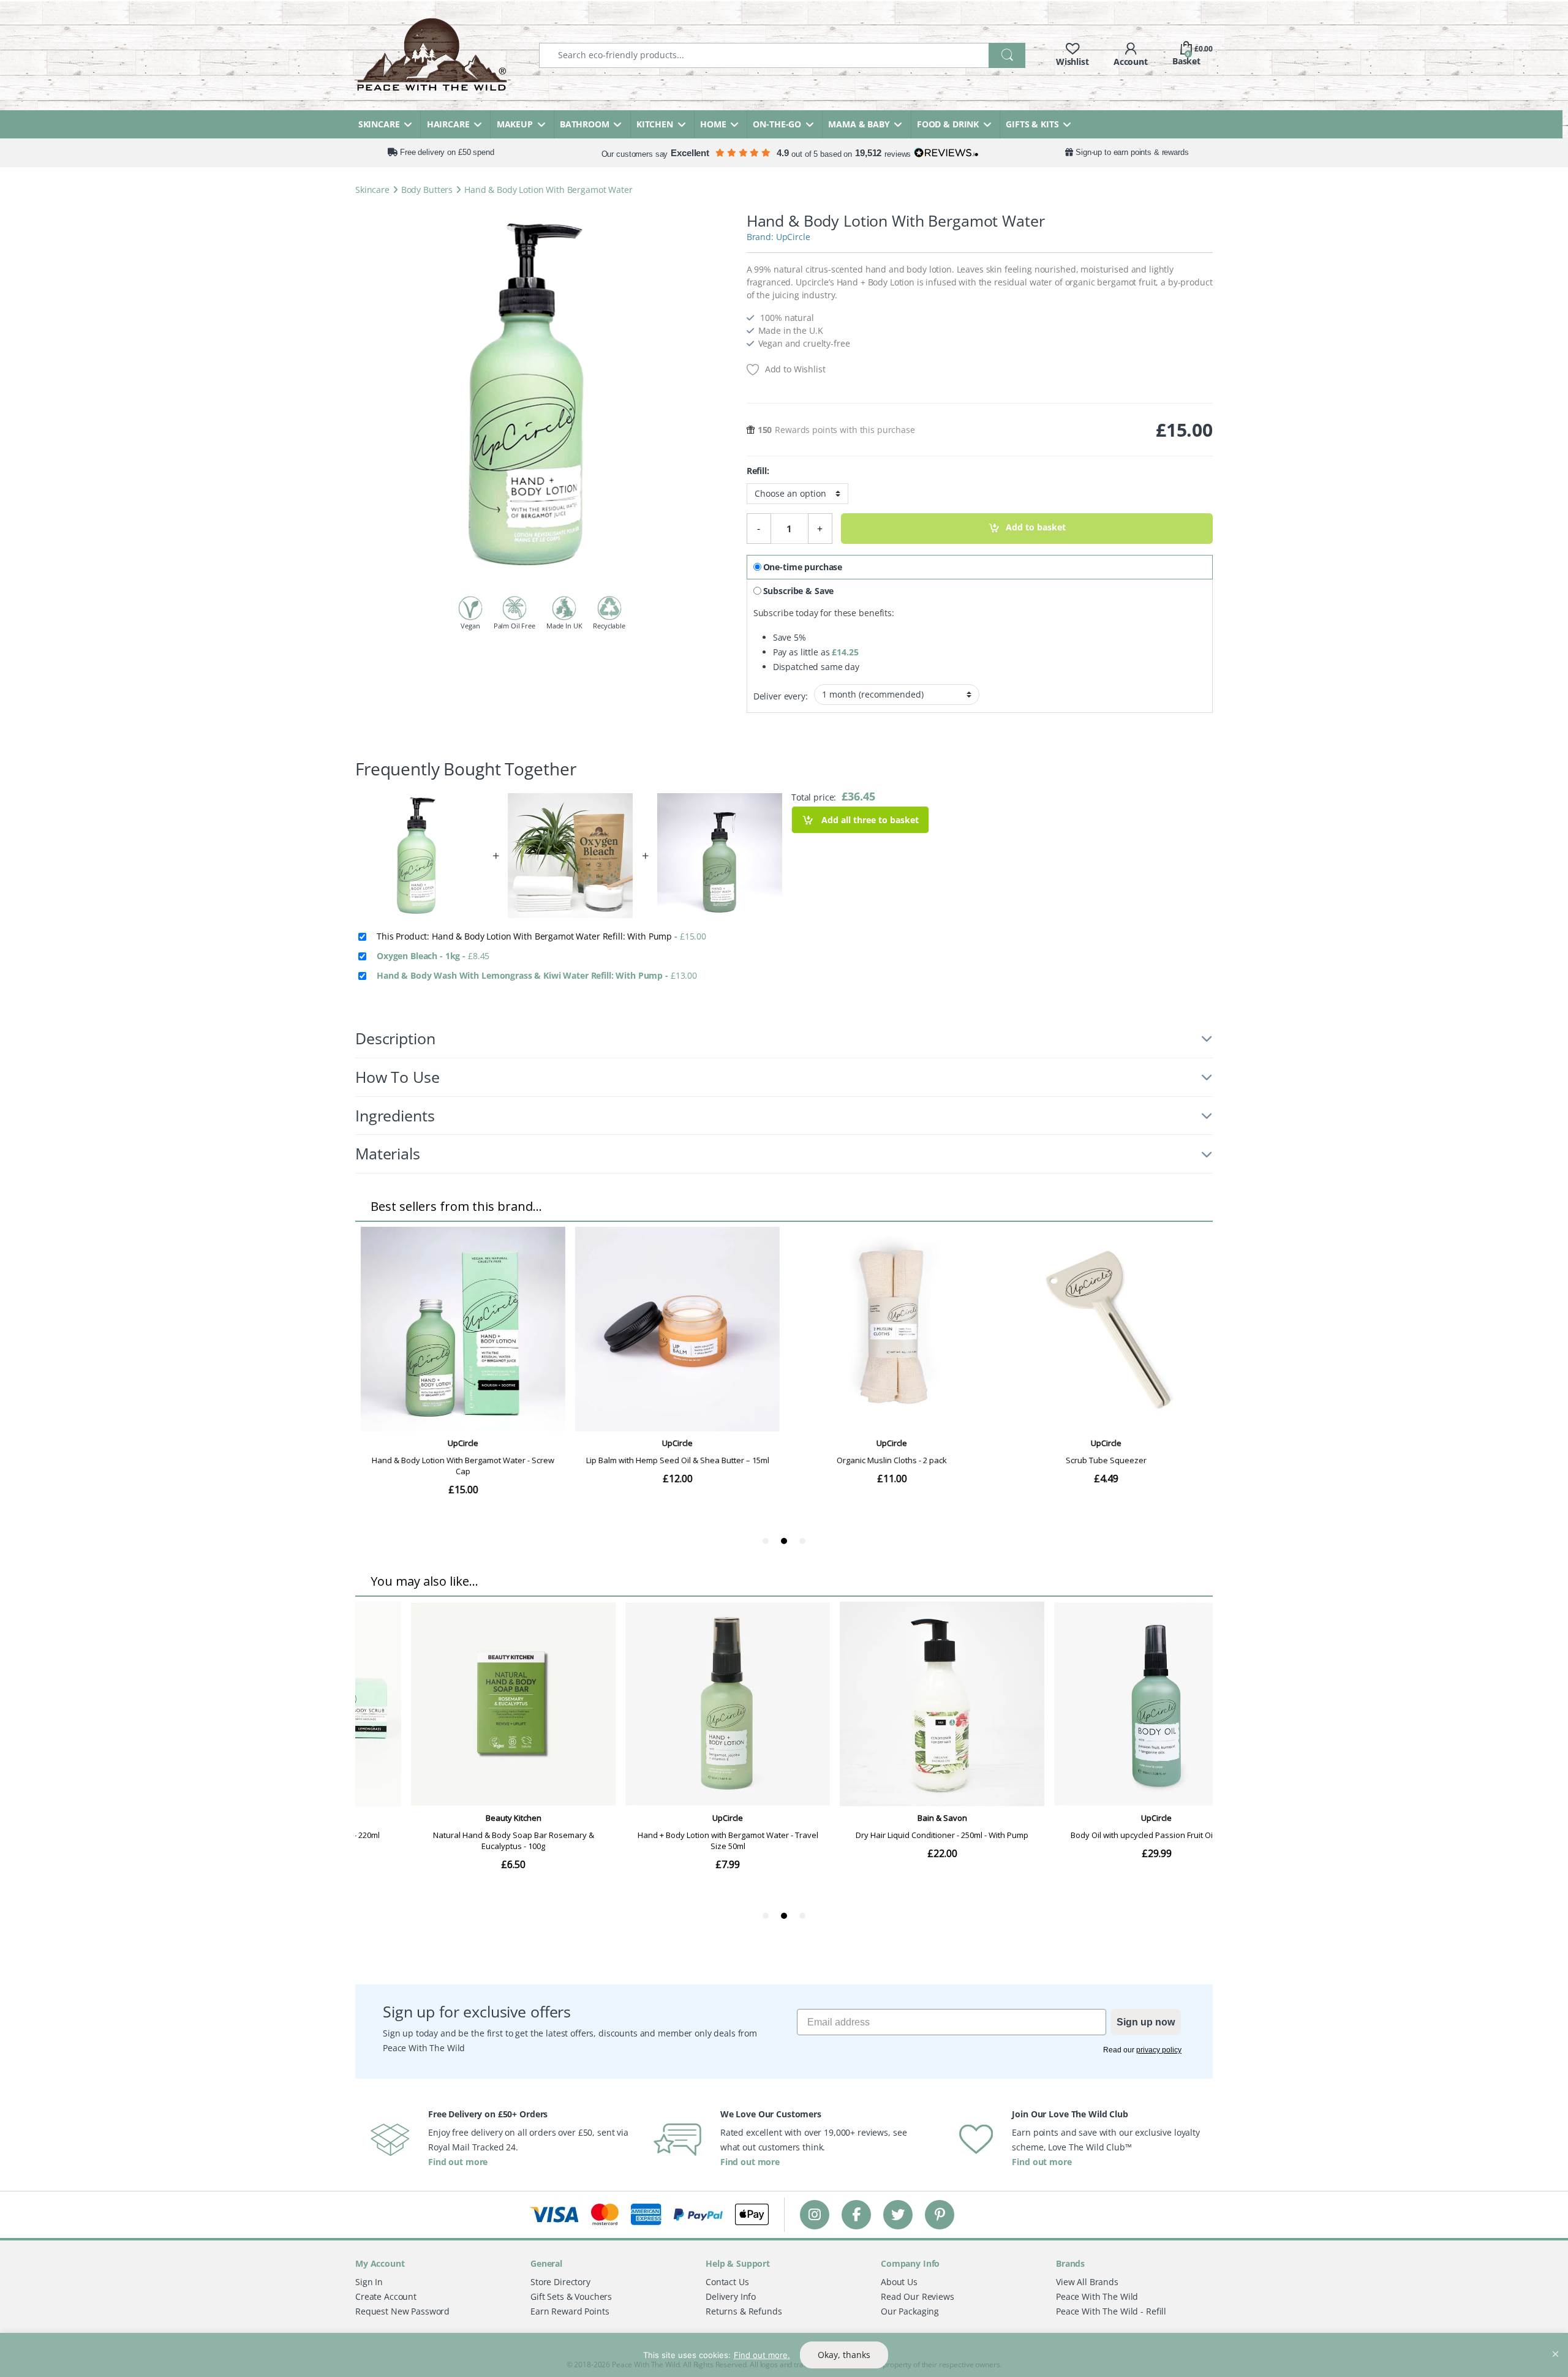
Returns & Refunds (744, 2311)
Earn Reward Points (570, 2311)
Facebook (856, 2214)
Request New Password (402, 2311)
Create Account (386, 2296)
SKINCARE (379, 124)
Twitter (898, 2214)
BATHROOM (585, 124)
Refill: (758, 471)
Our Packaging (910, 2311)
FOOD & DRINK (948, 124)
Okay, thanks (844, 2355)
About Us (899, 2282)
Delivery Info (731, 2296)
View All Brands (1087, 2282)
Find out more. (762, 2355)
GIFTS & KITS (1032, 124)
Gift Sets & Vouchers (571, 2296)
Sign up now (1146, 2022)
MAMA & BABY (859, 124)
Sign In (369, 2282)
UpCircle (793, 237)
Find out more (458, 2162)
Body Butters (427, 190)
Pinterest (940, 2214)
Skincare (372, 190)
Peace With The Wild (1097, 2296)
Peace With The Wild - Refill (1111, 2311)
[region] (784, 2355)
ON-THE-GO (777, 124)
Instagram (815, 2214)
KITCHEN (655, 124)
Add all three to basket (869, 820)
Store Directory (560, 2282)
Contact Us (727, 2282)
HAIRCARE (448, 124)
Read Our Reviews (918, 2296)
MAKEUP (515, 124)
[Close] (1555, 2343)
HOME (713, 124)
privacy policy (1159, 2050)
